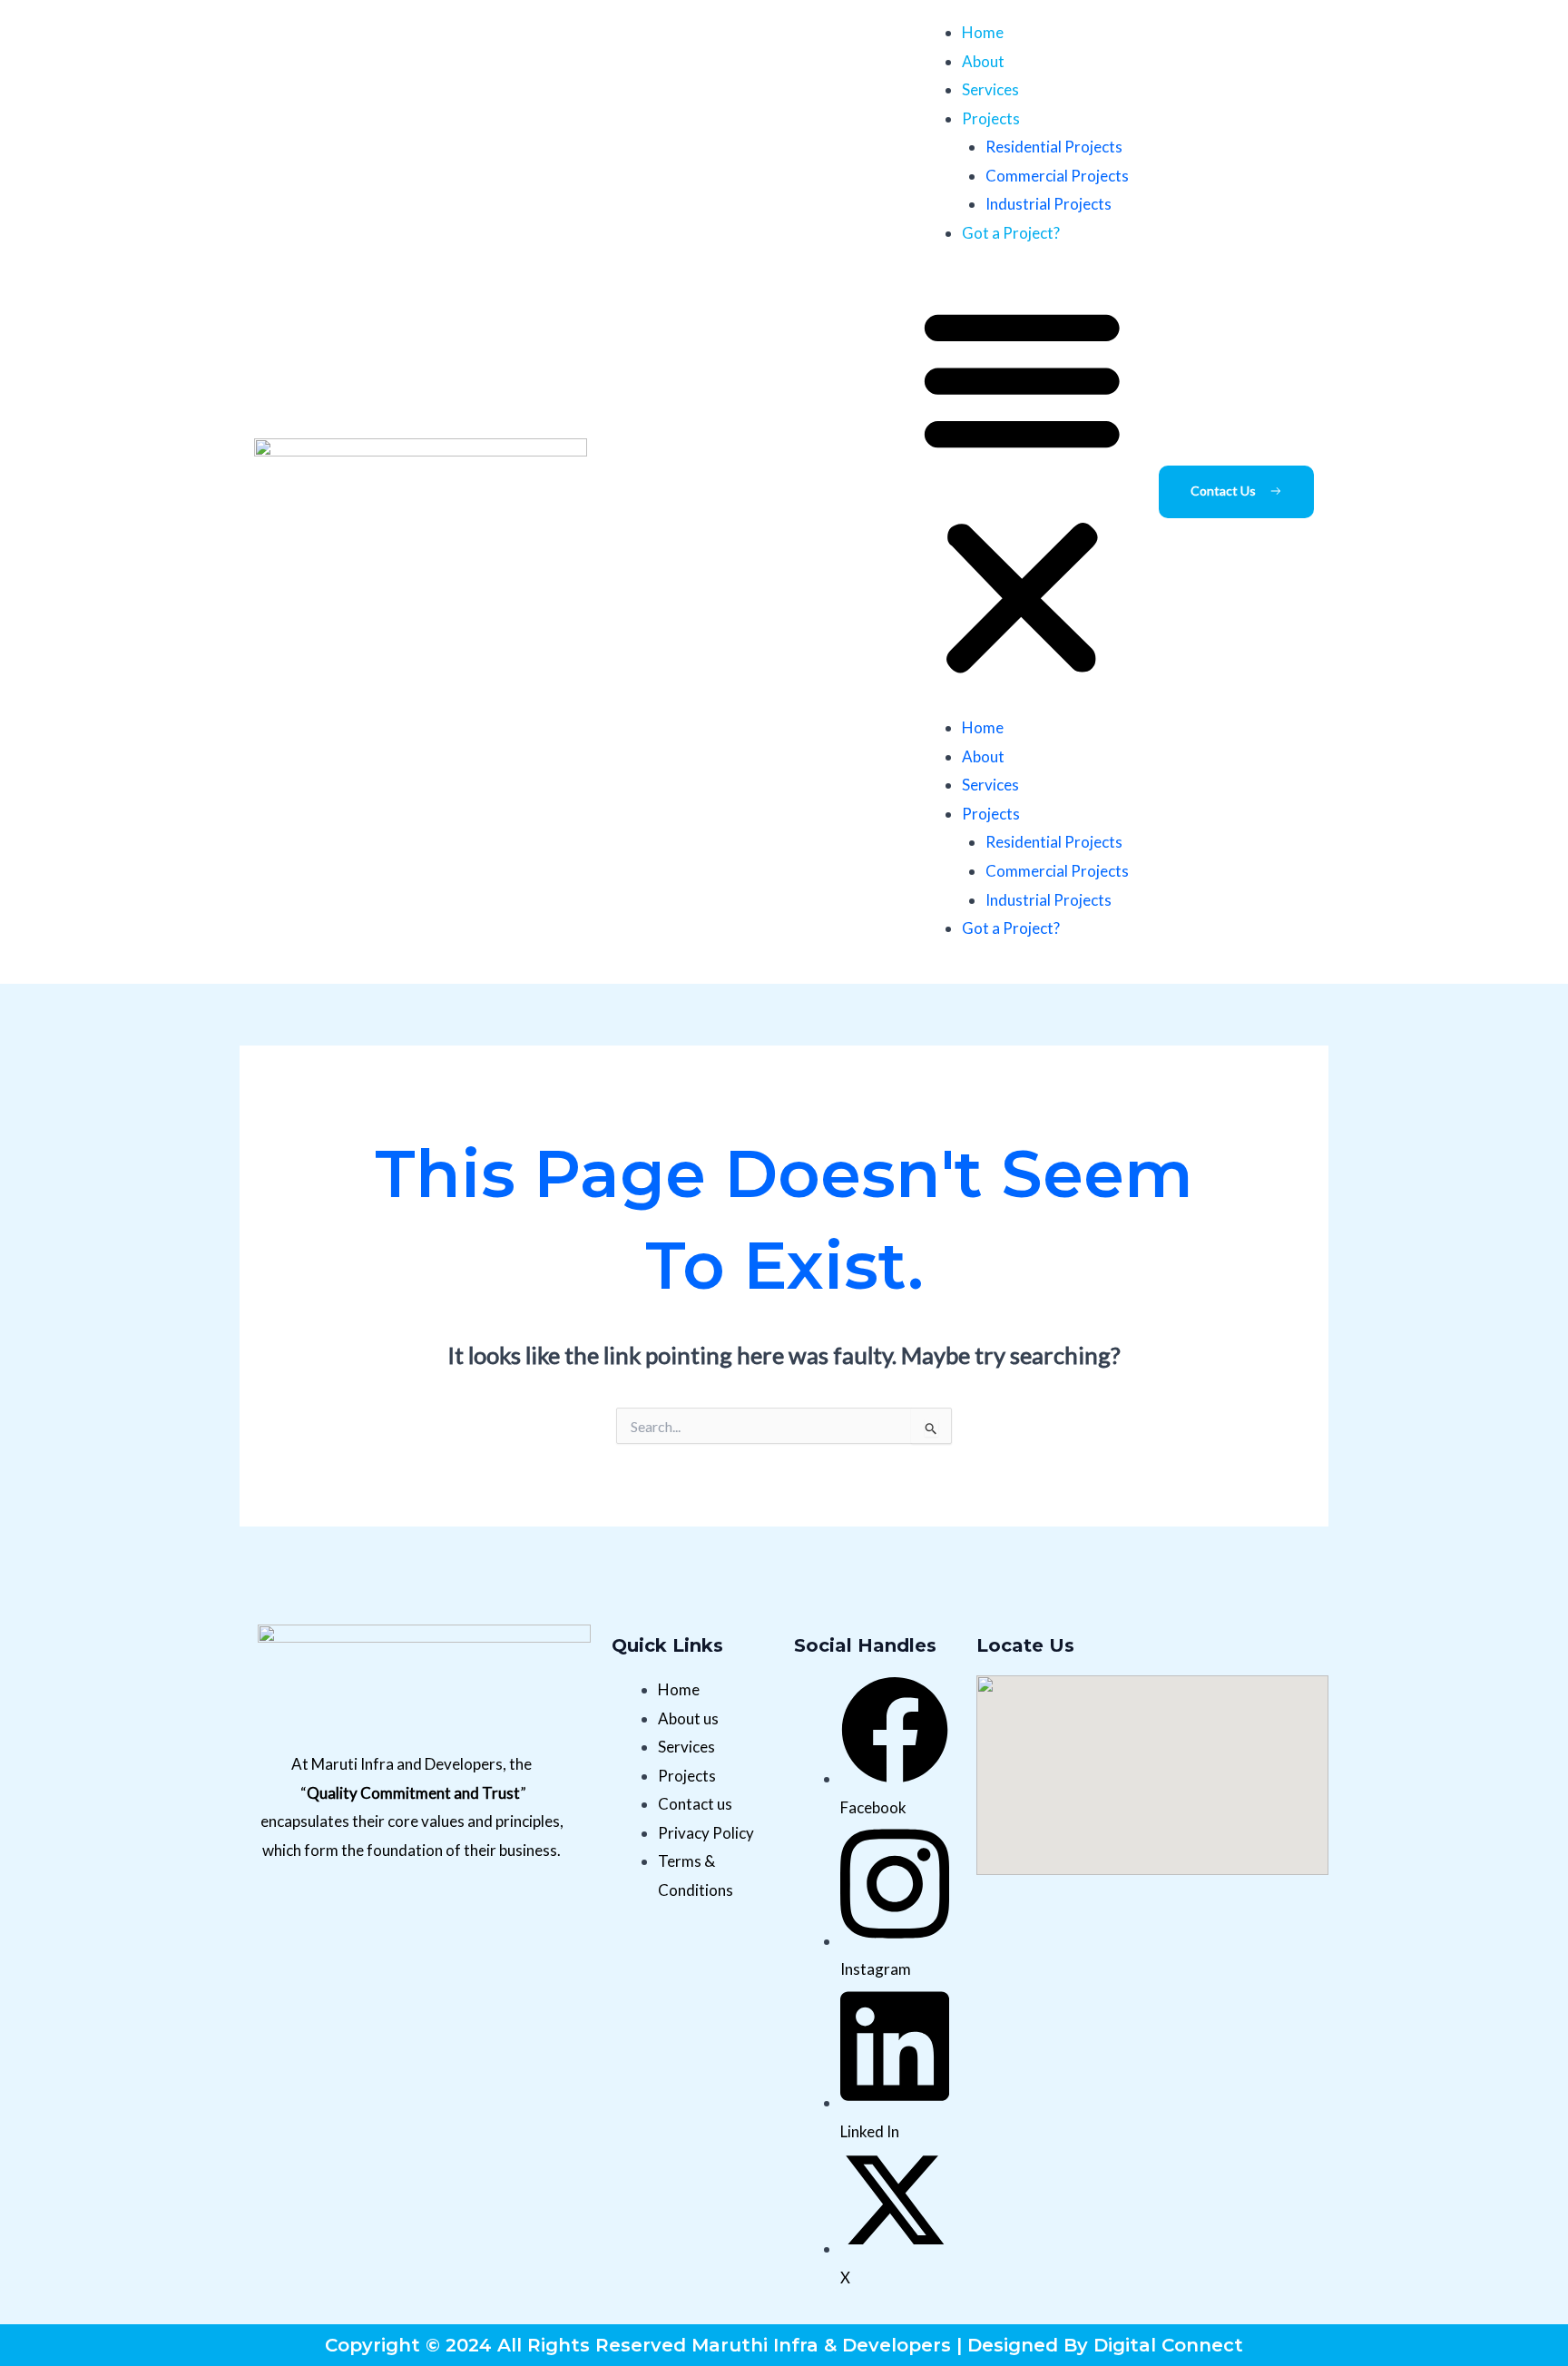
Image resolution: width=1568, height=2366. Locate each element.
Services (990, 89)
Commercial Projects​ (1057, 176)
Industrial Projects (1049, 204)
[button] (1022, 492)
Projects (991, 118)
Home (983, 32)
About (983, 61)
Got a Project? (1011, 233)
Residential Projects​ (1054, 147)
